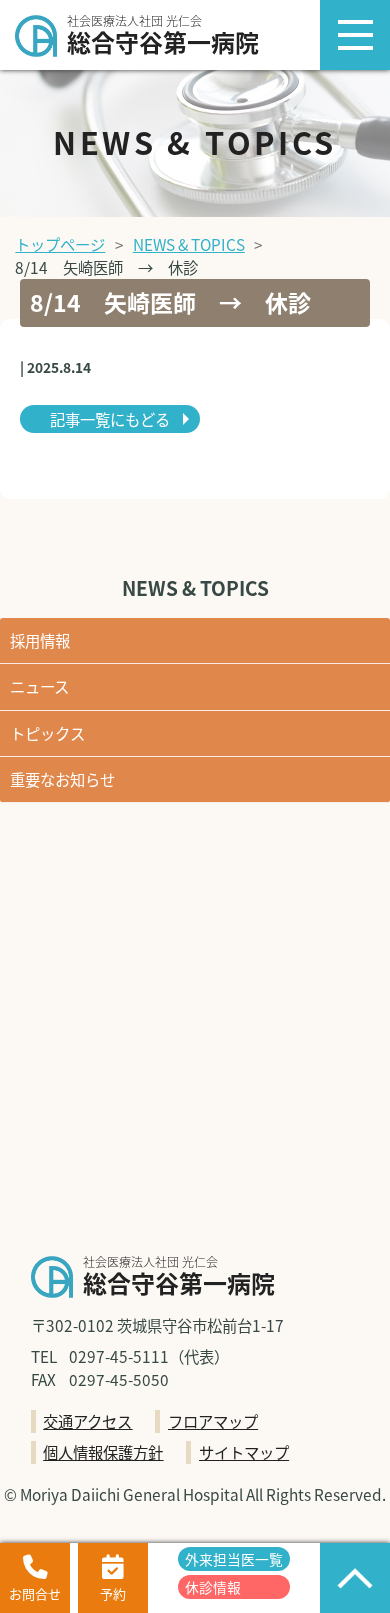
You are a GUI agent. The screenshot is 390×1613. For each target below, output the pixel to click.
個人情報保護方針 (103, 1452)
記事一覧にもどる (110, 419)
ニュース (39, 686)
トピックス (47, 733)
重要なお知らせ (62, 779)
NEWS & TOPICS (189, 244)
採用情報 (40, 640)
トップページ (60, 244)
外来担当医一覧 (234, 1559)
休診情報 (213, 1587)
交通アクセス (87, 1421)
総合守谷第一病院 (163, 37)
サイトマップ (244, 1452)
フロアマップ (213, 1421)
